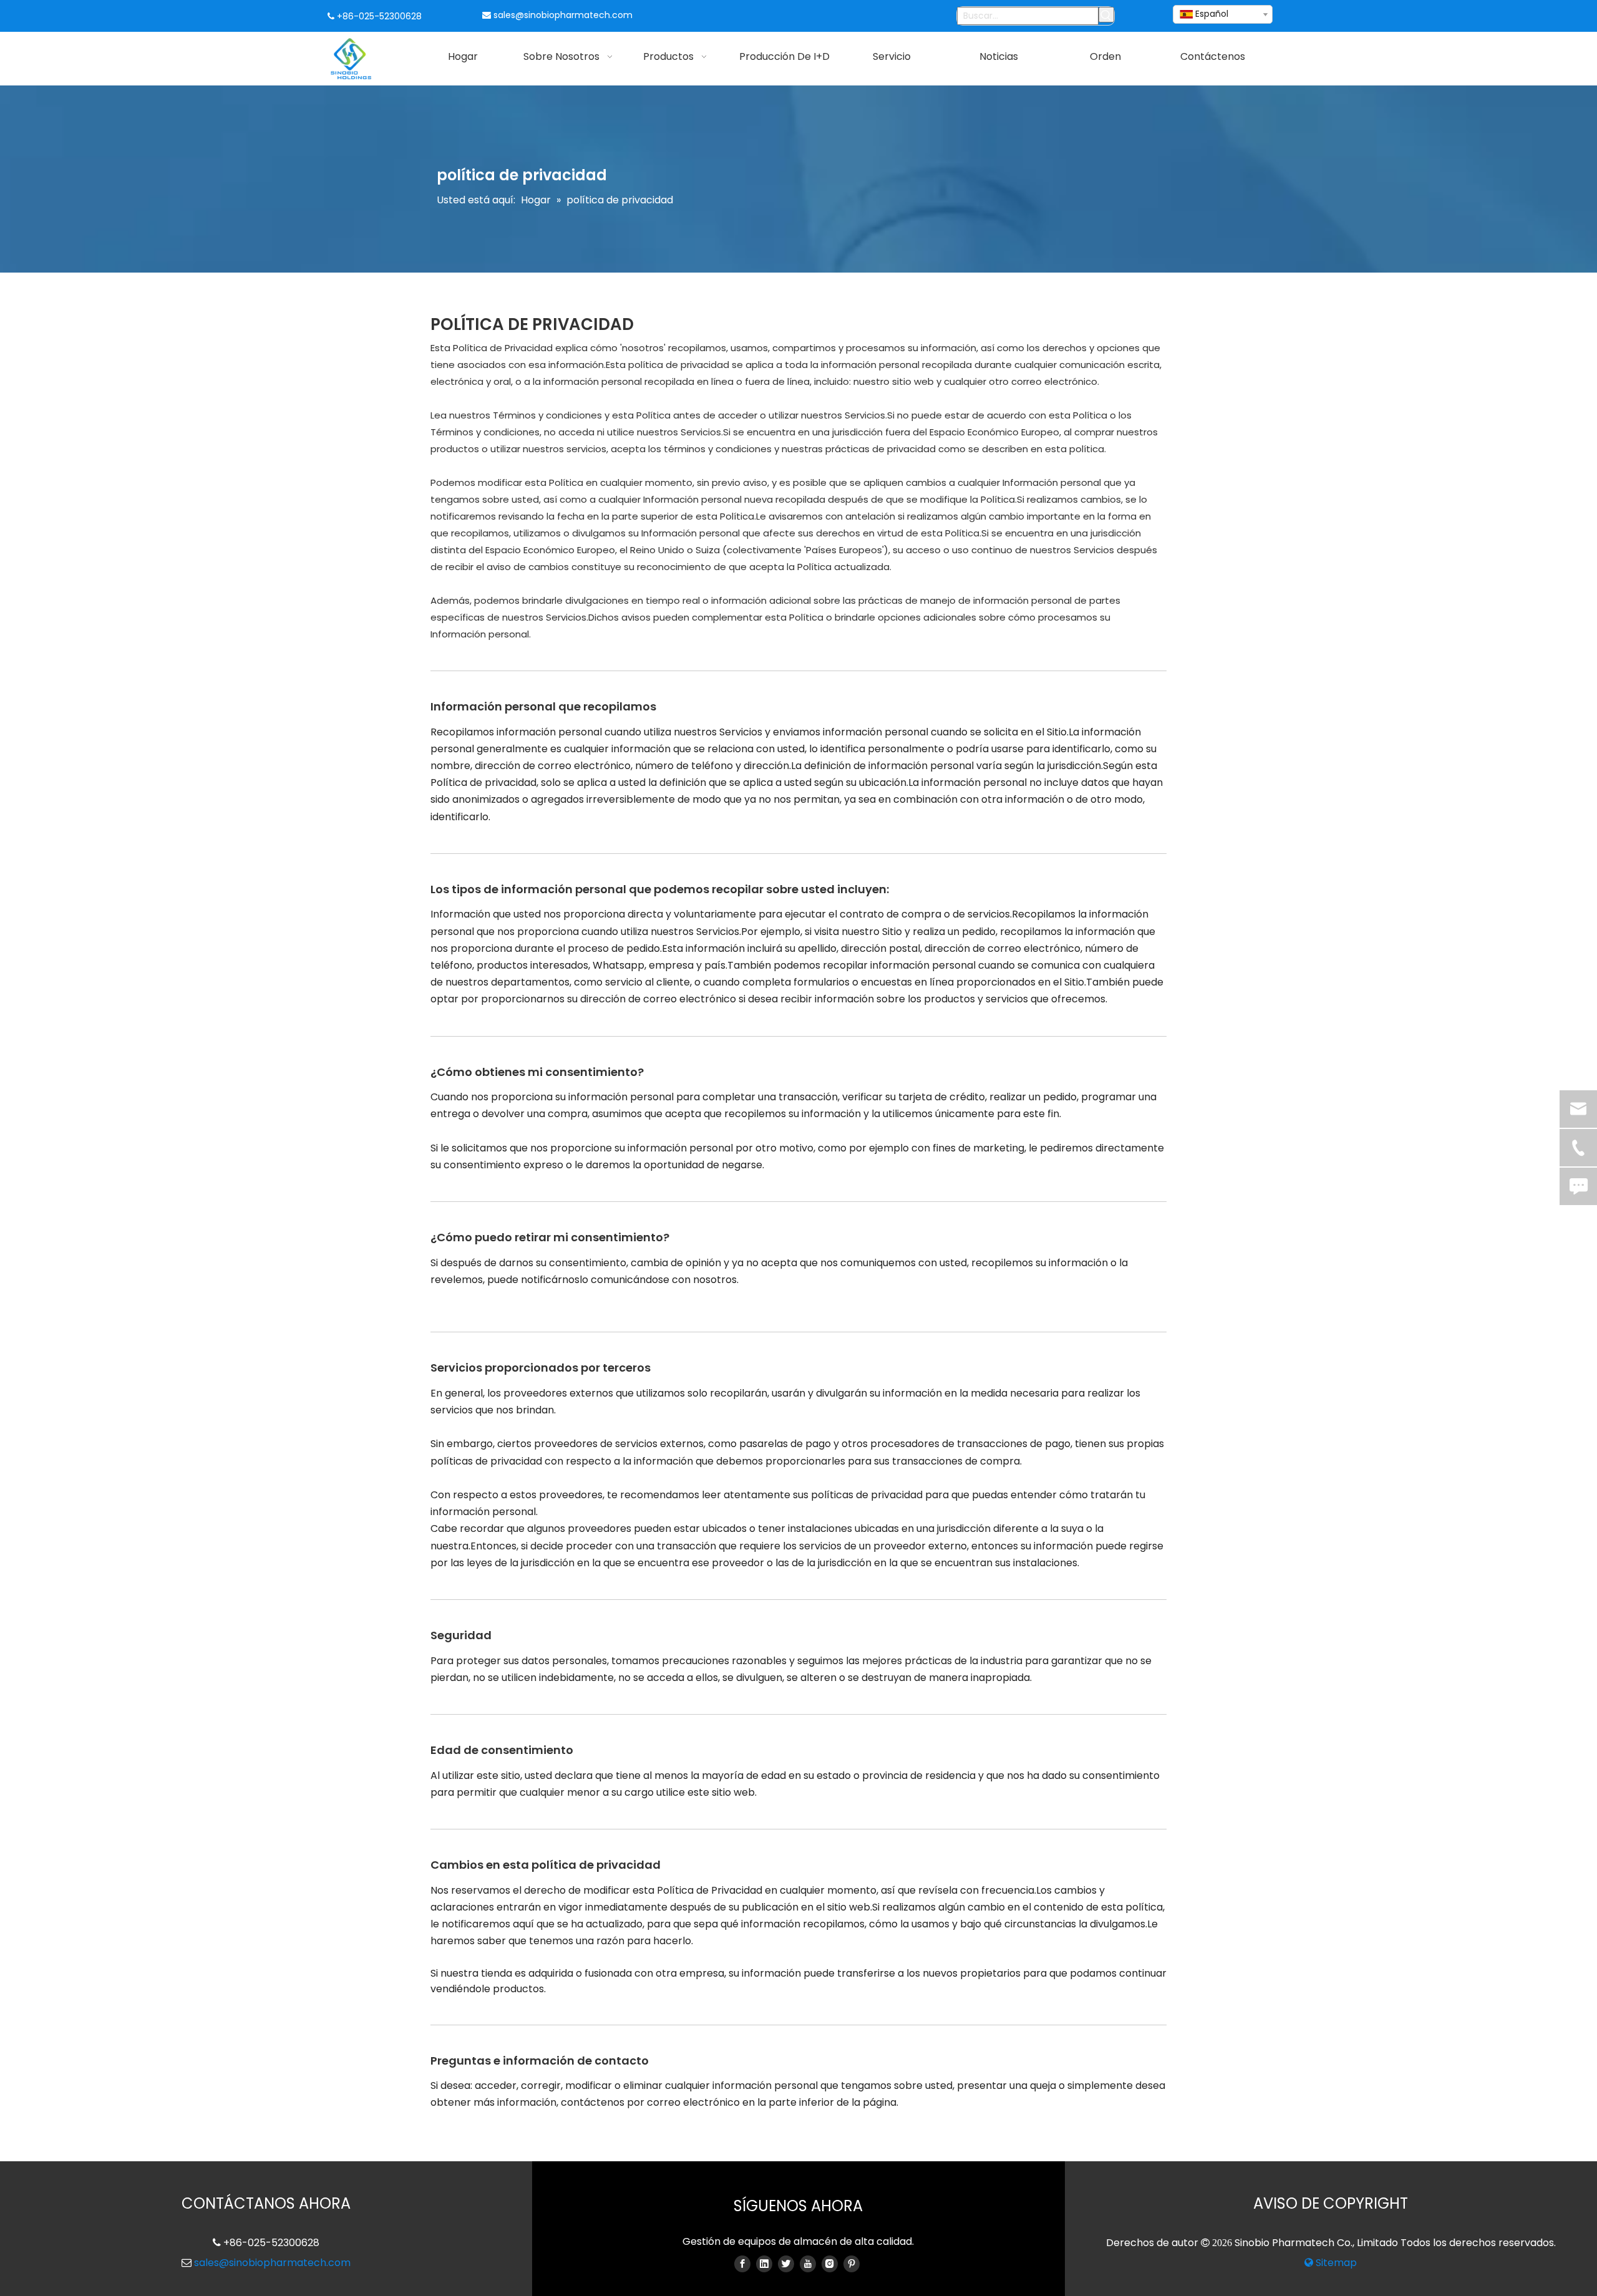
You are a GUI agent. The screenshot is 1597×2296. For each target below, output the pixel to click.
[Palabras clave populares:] (1106, 15)
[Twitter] (786, 2264)
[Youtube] (808, 2264)
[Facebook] (742, 2264)
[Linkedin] (764, 2264)
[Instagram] (830, 2264)
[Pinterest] (852, 2264)
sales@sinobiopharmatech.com (563, 15)
